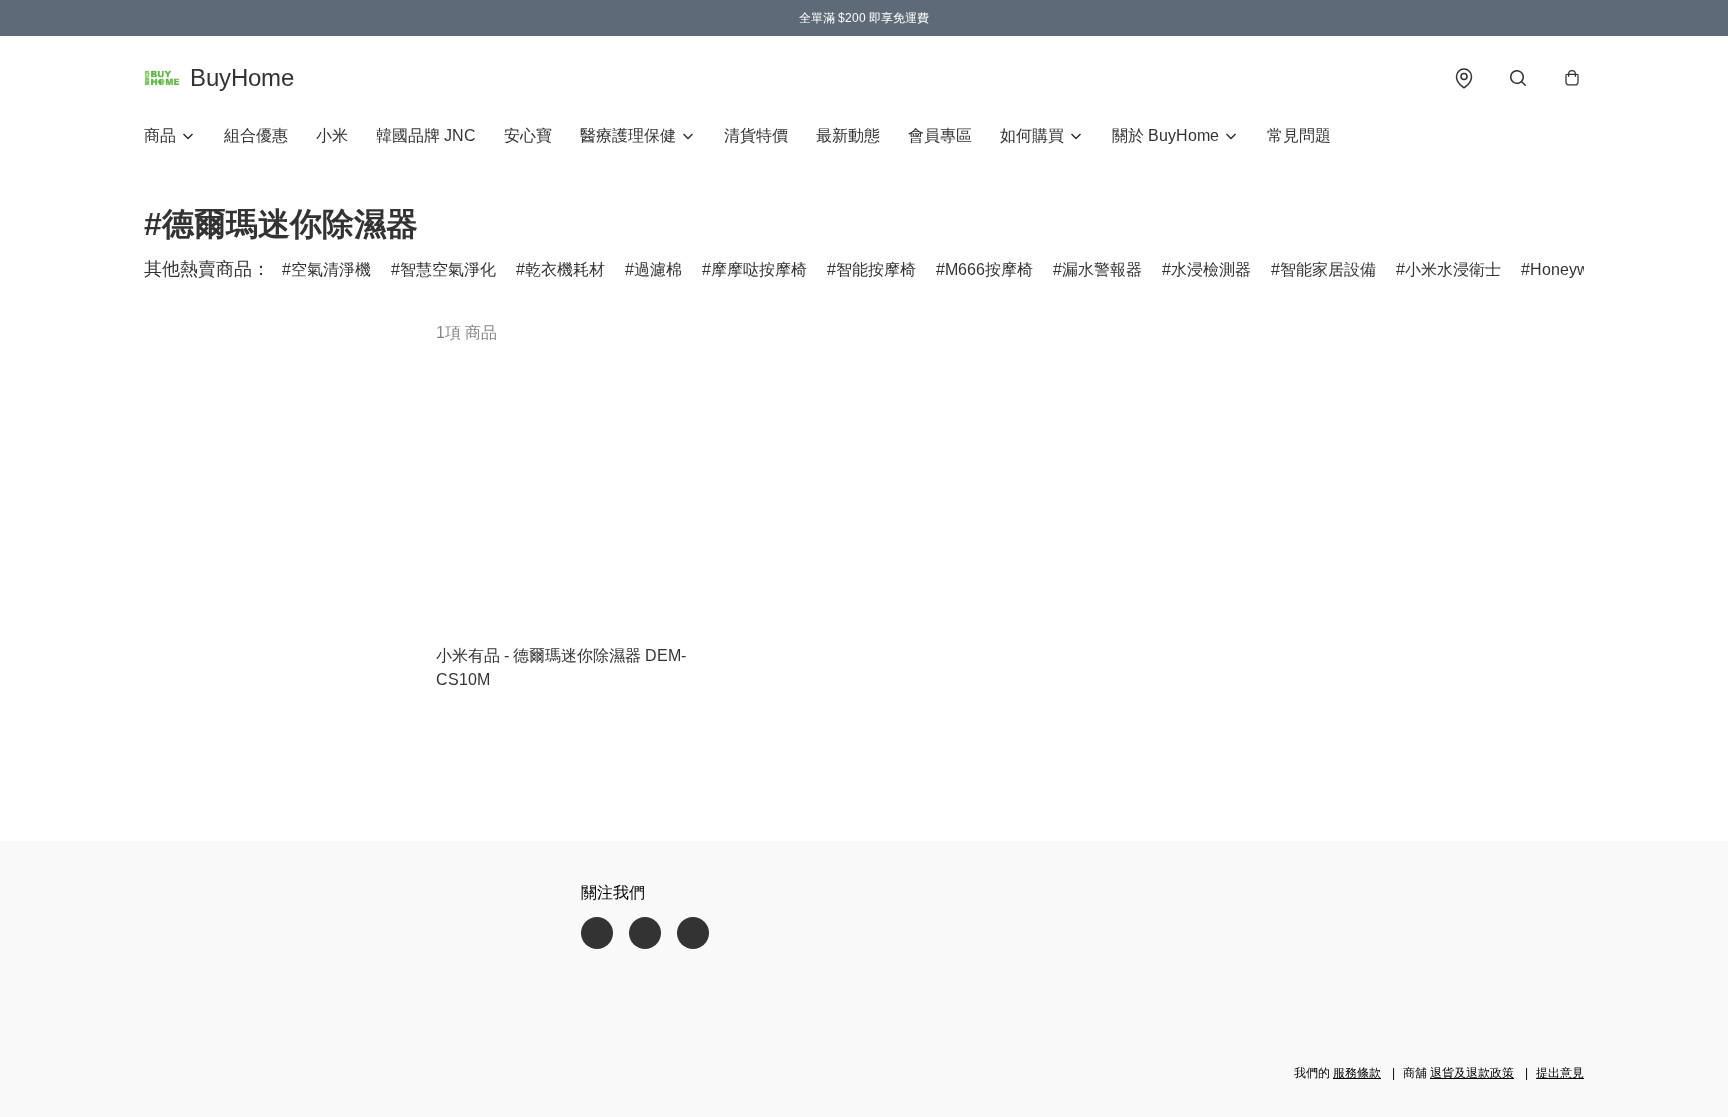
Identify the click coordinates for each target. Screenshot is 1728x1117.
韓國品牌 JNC (426, 135)
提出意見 (1560, 1073)
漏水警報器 (1102, 269)
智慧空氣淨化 (448, 269)
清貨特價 (756, 135)
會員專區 (940, 135)
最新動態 (848, 135)
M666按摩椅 (989, 269)
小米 (332, 135)
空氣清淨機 (331, 269)
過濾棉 (658, 269)
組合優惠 (256, 135)
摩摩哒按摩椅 (759, 269)
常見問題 (1299, 135)
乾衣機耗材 (565, 269)
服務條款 (1357, 1073)
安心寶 (528, 135)
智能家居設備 (1328, 269)
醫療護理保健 (628, 135)
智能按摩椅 (876, 269)
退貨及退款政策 (1472, 1073)
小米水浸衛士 (1453, 269)
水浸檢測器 (1211, 269)
